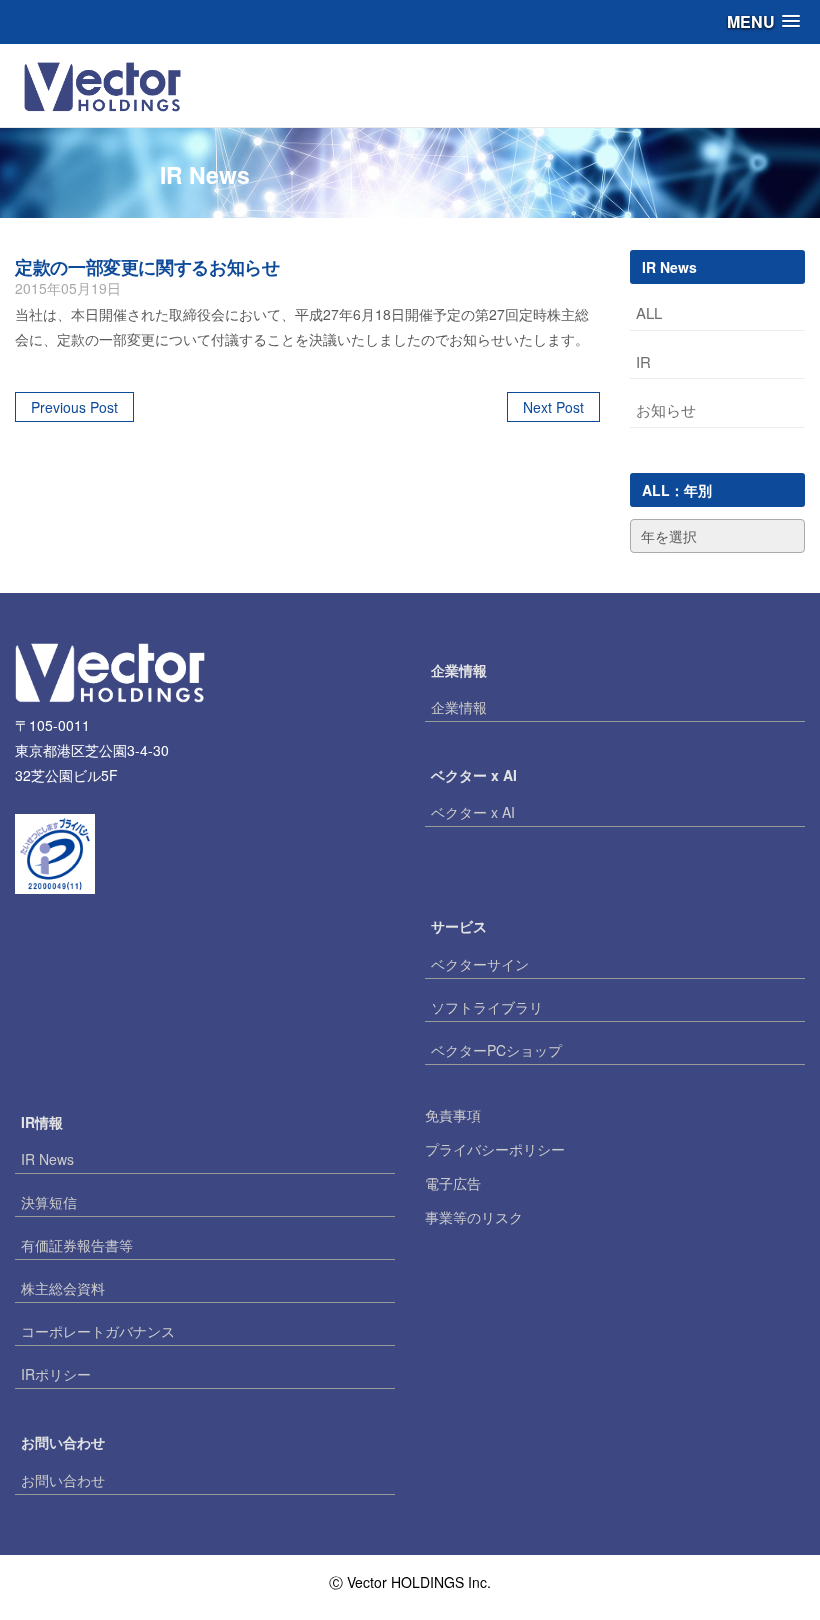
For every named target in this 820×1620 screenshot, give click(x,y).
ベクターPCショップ (496, 1050)
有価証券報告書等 (77, 1245)
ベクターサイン (480, 964)
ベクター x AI (473, 812)
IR (643, 361)
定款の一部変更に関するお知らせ (147, 267)
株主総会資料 (63, 1288)
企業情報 (459, 707)
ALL (649, 312)
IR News (47, 1159)
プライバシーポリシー (495, 1149)
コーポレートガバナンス (98, 1331)
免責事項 (453, 1115)
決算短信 (49, 1202)
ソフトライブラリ (487, 1007)
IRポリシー (56, 1374)
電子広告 (453, 1183)
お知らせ (666, 409)
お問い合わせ (63, 1480)
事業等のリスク (474, 1217)
